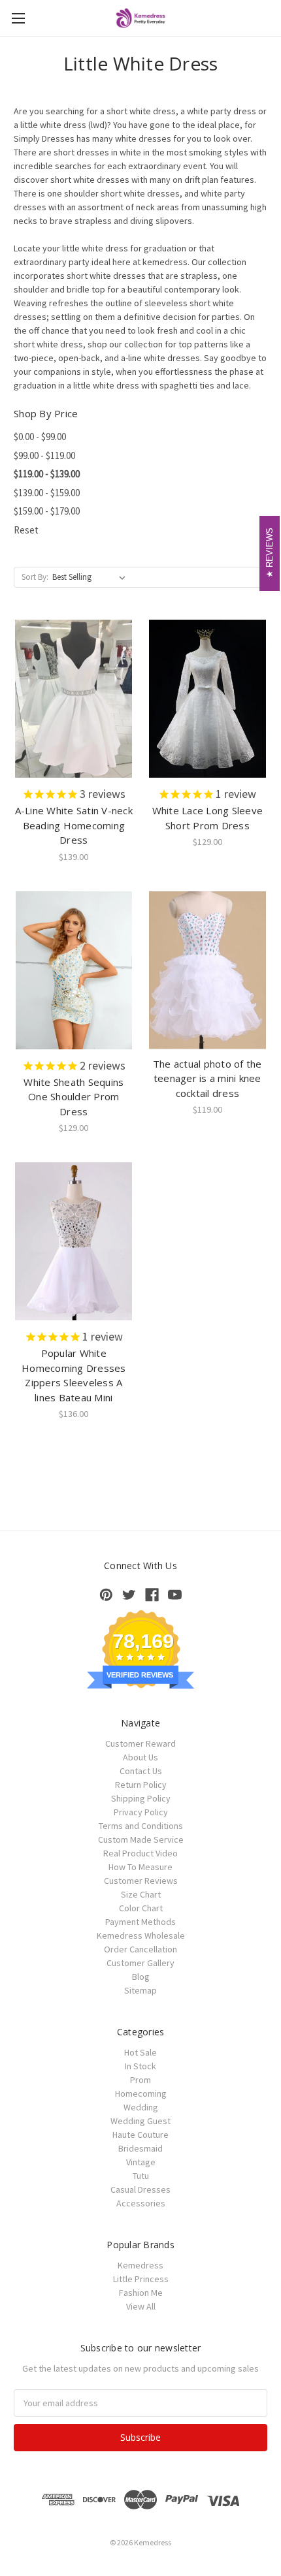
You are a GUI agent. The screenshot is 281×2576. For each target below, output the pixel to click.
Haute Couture (140, 2135)
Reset (26, 530)
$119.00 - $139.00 (47, 474)
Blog (141, 1977)
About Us (140, 1757)
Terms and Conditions (141, 1826)
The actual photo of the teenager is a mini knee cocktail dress (207, 1078)
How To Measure (140, 1867)
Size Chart (141, 1894)
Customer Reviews (141, 1881)
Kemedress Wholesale (141, 1935)
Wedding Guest (140, 2121)
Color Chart (141, 1908)
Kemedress (140, 2265)
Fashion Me (141, 2293)
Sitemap (140, 1990)
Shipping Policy (141, 1798)
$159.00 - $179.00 (47, 511)
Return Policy (141, 1785)
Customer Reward (140, 1743)
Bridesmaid (140, 2148)
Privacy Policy (141, 1812)
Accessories (141, 2203)
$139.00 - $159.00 (47, 493)
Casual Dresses (140, 2189)
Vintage (141, 2162)
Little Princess (141, 2279)
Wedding (141, 2107)
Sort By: (35, 577)
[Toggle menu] (18, 18)
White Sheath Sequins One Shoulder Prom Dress (74, 1097)
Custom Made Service (141, 1839)
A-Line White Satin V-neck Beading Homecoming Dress (74, 825)
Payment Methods (140, 1922)
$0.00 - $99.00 (40, 437)
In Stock (140, 2066)
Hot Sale (140, 2052)
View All (141, 2306)
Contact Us (141, 1771)
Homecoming (141, 2093)
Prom (140, 2080)
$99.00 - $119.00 (44, 455)
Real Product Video (140, 1853)
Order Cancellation (140, 1949)
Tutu (141, 2176)
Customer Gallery (140, 1963)
